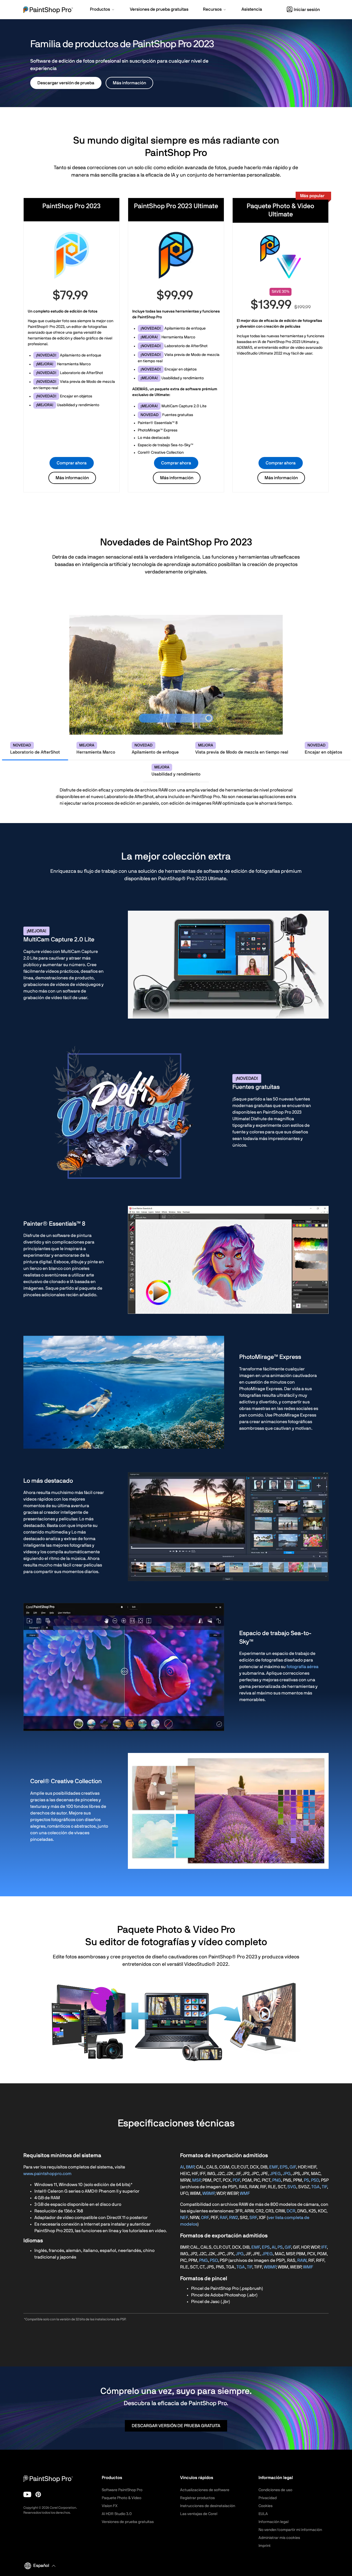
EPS (284, 2167)
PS (306, 2180)
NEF (184, 2218)
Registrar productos (197, 2498)
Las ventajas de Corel (199, 2514)
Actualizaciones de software (205, 2490)
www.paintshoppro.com (47, 2174)
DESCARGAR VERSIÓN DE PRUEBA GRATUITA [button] (176, 2426)
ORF (205, 2218)
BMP (190, 2167)
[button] (103, 10)
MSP (196, 2180)
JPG (287, 2174)
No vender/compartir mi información (290, 2530)
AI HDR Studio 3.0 (117, 2514)
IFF (324, 2247)
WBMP (208, 2193)
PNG (277, 2180)
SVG (292, 2187)
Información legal (273, 2522)
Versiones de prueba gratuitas (128, 2522)
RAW (302, 2260)
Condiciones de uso (275, 2490)
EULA (263, 2514)
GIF (293, 2167)
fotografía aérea (302, 1667)
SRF (253, 2218)
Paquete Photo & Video (122, 2498)
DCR (291, 2211)
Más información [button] (129, 83)
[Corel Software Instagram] (38, 2494)
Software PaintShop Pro (122, 2490)
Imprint (265, 2546)
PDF (236, 2180)
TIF (324, 2187)
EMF (273, 2167)
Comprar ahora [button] (72, 463)
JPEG (275, 2174)
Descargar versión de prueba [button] (66, 83)
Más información (72, 478)
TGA (316, 2187)
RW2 (233, 2218)
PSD (315, 2180)
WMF (245, 2193)
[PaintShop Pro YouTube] (27, 2494)
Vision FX (110, 2506)
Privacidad (268, 2498)
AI (182, 2167)
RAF (223, 2218)
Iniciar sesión (307, 10)
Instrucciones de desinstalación (208, 2506)
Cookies (266, 2506)
